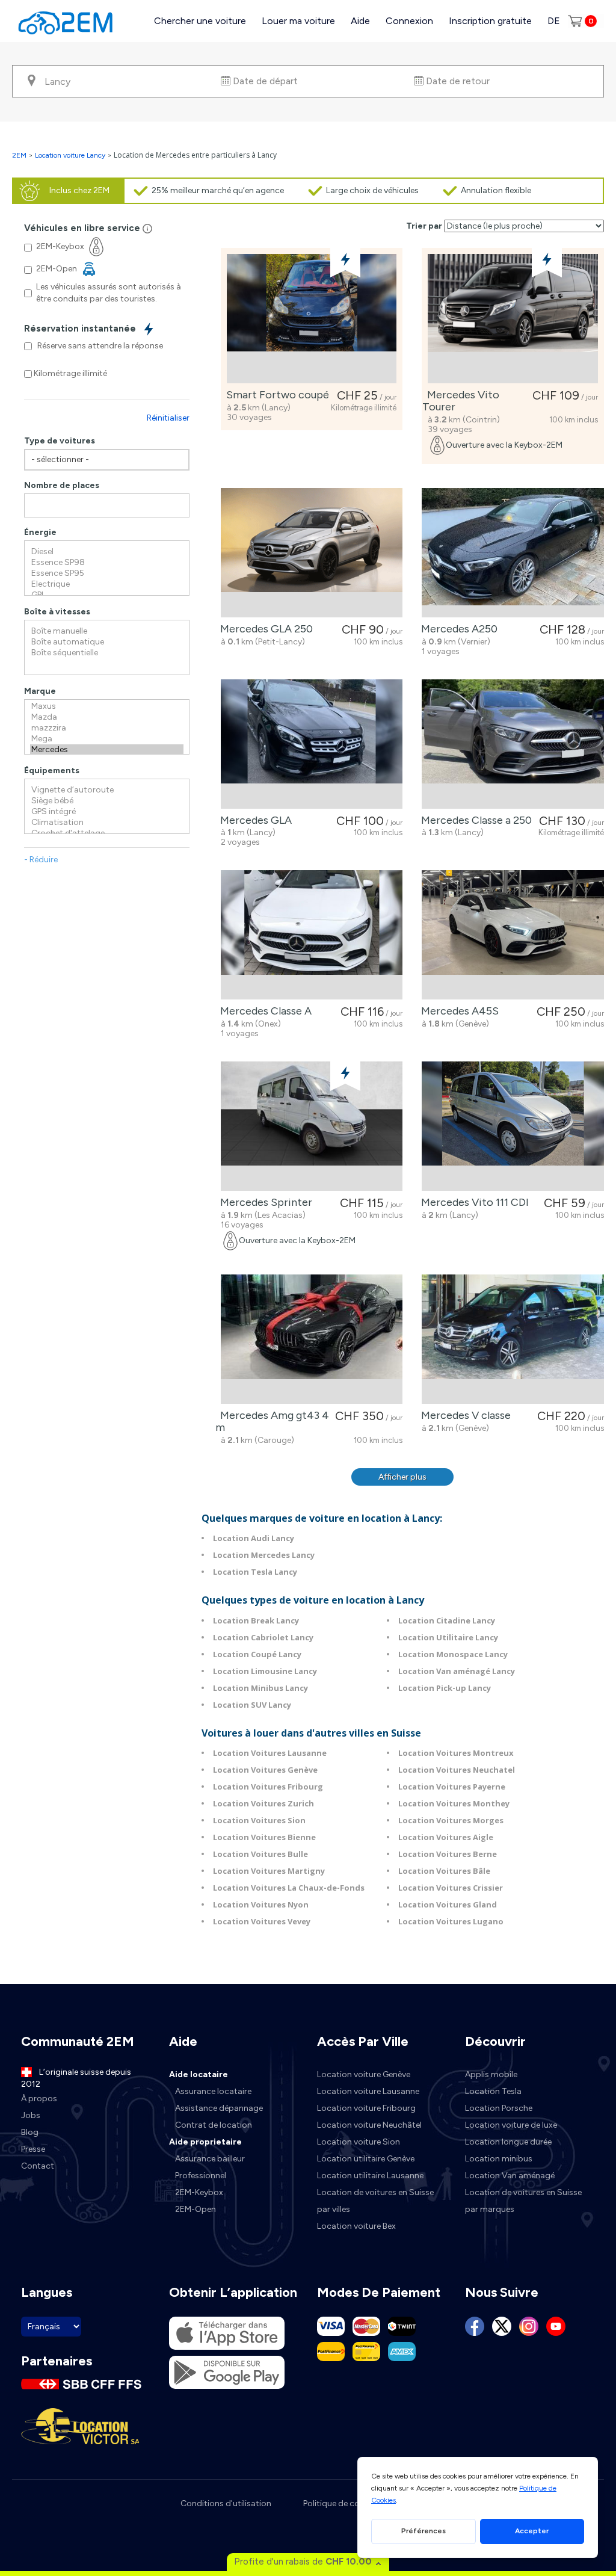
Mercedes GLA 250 (264, 629)
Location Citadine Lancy (447, 1620)
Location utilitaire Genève (366, 2159)
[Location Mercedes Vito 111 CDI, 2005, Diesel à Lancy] (513, 1126)
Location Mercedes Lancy (264, 1555)
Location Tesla (493, 2091)
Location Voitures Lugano (451, 1921)
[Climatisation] (107, 823)
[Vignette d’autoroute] (107, 790)
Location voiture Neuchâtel (369, 2125)
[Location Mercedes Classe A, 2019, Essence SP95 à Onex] (312, 935)
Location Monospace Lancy (453, 1654)
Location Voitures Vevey (262, 1921)
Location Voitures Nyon (261, 1904)
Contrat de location (214, 2125)
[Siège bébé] (107, 801)
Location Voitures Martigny (269, 1871)
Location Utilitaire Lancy (448, 1637)
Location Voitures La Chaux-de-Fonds (289, 1888)
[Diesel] (107, 552)
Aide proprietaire (205, 2142)
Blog (30, 2132)
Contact (38, 2166)
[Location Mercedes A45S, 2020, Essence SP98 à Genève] (513, 935)
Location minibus (499, 2159)
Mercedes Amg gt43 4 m (272, 1421)
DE (554, 21)
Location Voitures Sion (259, 1820)
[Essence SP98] (107, 563)
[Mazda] (107, 717)
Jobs (31, 2115)
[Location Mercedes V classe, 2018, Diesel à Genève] (513, 1339)
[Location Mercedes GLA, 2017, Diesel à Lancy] (312, 744)
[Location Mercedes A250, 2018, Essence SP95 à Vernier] (513, 553)
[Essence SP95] (107, 573)
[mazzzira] (107, 728)
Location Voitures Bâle (444, 1871)
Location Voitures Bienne (264, 1837)
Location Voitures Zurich (263, 1803)
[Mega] (107, 739)
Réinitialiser (168, 418)
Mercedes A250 (457, 629)
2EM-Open (196, 2209)
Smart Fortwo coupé (275, 395)
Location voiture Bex (356, 2226)
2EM (19, 155)
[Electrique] (107, 584)
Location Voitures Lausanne (270, 1753)
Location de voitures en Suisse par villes (375, 2201)
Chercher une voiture (200, 21)
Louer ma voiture (298, 21)
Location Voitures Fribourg (268, 1787)
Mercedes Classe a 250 (474, 820)
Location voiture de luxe (511, 2125)
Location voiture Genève (364, 2074)
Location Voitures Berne (448, 1854)
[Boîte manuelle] (107, 631)
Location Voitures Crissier (451, 1888)
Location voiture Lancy (70, 155)
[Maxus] (107, 706)
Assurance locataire (213, 2091)
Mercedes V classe (464, 1415)
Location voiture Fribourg (366, 2108)
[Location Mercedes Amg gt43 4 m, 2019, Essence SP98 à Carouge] (312, 1339)
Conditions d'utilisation (226, 2503)
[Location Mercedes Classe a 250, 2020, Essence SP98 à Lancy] (513, 744)
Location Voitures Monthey (454, 1803)
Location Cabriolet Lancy (263, 1637)
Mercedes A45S (457, 1011)
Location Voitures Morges (451, 1820)
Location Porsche (499, 2108)
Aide (360, 21)
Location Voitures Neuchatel (457, 1770)
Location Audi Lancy (254, 1538)
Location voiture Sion (359, 2142)
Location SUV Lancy (252, 1705)
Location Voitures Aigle (446, 1837)
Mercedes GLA (254, 820)
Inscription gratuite (490, 21)
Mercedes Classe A (263, 1011)
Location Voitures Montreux (456, 1753)
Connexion (409, 21)
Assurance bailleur (210, 2159)
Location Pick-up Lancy (445, 1688)
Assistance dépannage (219, 2108)
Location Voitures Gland (448, 1904)
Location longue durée (508, 2142)
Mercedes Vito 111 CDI (473, 1202)
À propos (39, 2099)
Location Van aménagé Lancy (457, 1671)
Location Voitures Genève (265, 1770)
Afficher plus (402, 1477)
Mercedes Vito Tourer (461, 401)
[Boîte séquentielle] (107, 653)
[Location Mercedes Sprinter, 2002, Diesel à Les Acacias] (312, 1126)
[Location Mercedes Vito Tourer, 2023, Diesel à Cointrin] (513, 319)
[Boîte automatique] (107, 642)
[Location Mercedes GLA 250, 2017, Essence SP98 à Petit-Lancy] (312, 553)
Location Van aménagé (510, 2176)
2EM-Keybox (199, 2192)
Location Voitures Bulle (260, 1854)
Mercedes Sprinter (264, 1202)
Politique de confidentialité (354, 2503)
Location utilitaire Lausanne (370, 2176)
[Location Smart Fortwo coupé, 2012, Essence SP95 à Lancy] (312, 319)
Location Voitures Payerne (452, 1787)
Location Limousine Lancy (265, 1671)
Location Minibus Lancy (260, 1688)
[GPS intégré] (107, 812)
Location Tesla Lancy (255, 1572)
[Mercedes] (107, 750)
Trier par (424, 226)
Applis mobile (491, 2074)
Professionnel (201, 2176)
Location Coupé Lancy (257, 1654)
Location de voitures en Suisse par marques (523, 2201)
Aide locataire (199, 2074)
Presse (33, 2149)
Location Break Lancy (256, 1620)
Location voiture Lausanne (368, 2091)
